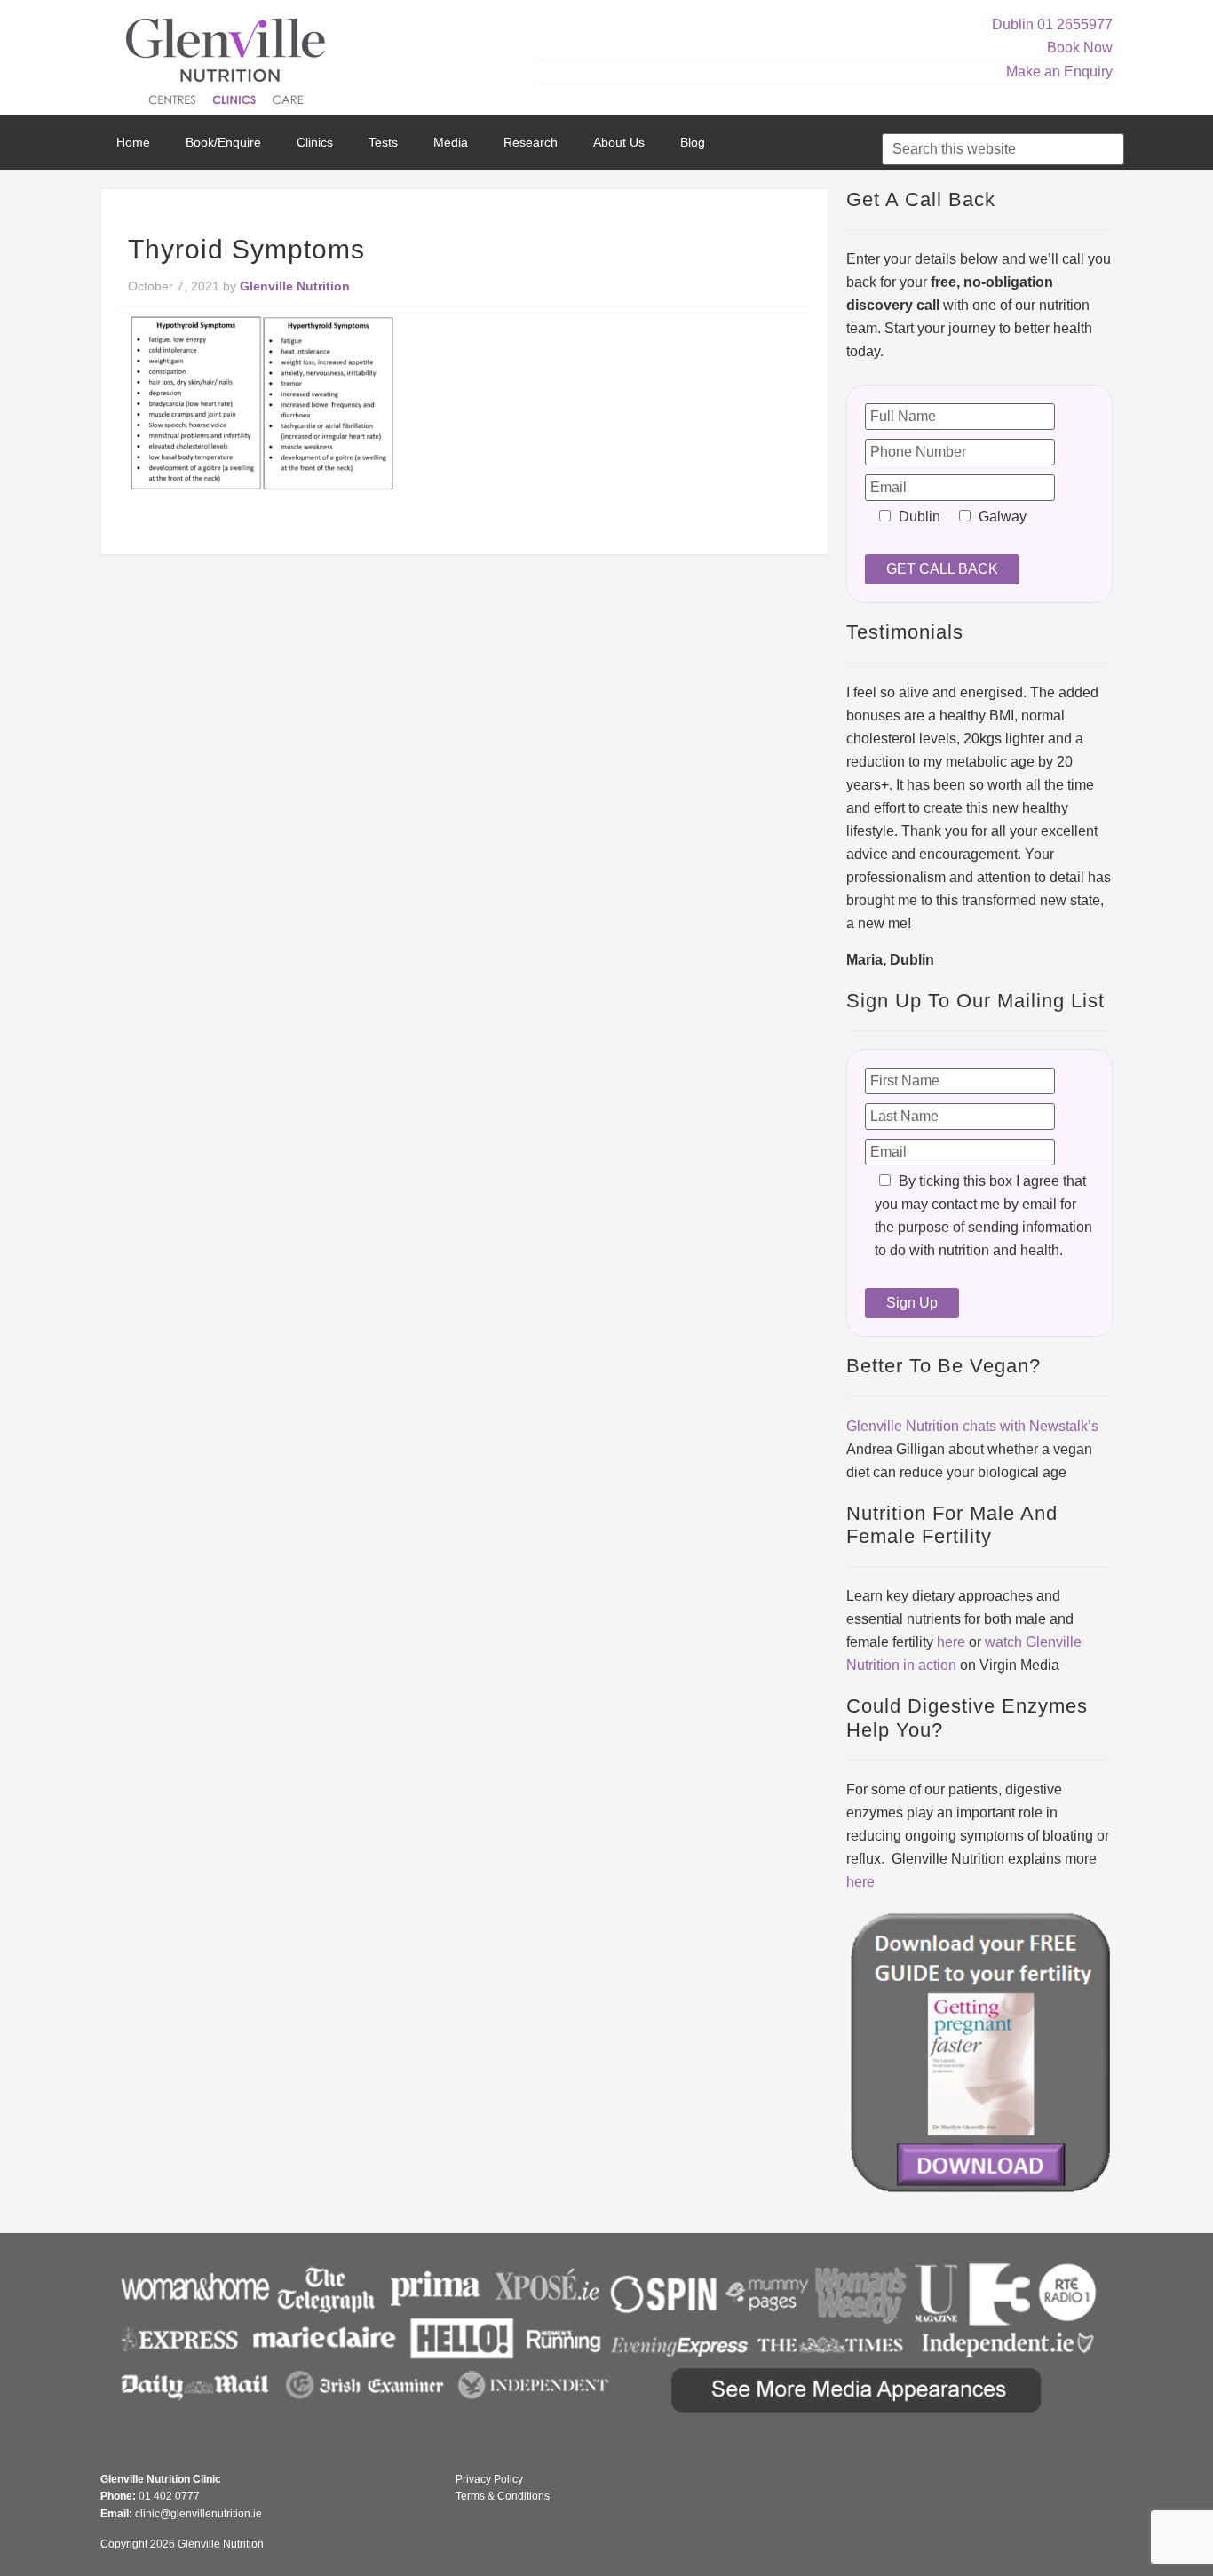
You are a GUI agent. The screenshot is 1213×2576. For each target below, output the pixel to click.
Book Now (1080, 48)
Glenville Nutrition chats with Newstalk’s (972, 1426)
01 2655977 (1075, 24)
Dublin (1013, 24)
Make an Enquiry (1059, 72)
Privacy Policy (489, 2479)
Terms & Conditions (503, 2496)
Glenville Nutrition (228, 64)
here (951, 1642)
